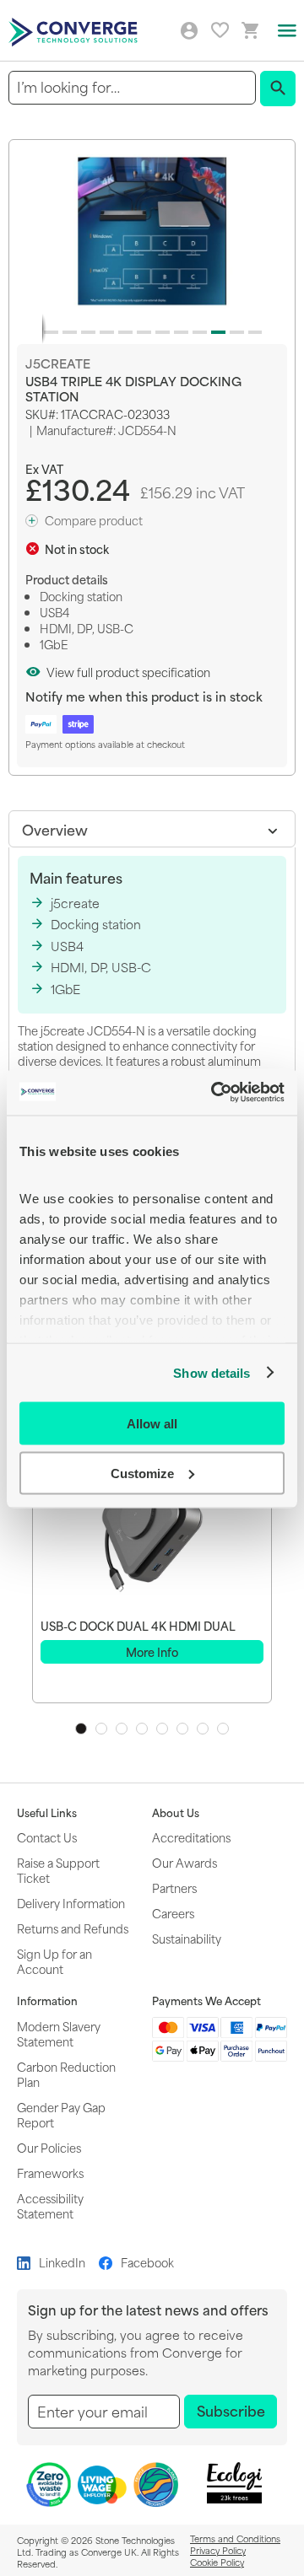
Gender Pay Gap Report (61, 2114)
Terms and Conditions (235, 2538)
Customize (142, 1473)
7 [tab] (203, 1729)
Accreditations (191, 1837)
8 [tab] (223, 1729)
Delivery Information (71, 1903)
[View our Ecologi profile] (234, 2483)
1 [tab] (81, 1729)
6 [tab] (182, 1729)
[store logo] (75, 31)
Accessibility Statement (50, 2205)
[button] (48, 329)
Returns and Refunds (73, 1928)
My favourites (220, 30)
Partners (174, 1888)
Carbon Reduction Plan (66, 2074)
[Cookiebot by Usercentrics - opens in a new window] (214, 1092)
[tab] (152, 829)
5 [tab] (162, 1729)
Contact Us (47, 1837)
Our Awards (185, 1862)
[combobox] (132, 87)
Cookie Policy (217, 2562)
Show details (212, 1372)
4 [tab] (142, 1729)
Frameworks (50, 2173)
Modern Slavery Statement (59, 2033)
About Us (176, 1813)
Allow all (152, 1424)
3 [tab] (122, 1729)
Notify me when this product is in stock (144, 696)
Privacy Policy (218, 2550)
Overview (55, 829)
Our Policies (49, 2147)
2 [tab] (101, 1729)
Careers (173, 1913)
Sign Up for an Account (54, 1961)
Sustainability (187, 1938)
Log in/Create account (189, 31)
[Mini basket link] (251, 31)
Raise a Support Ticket (58, 1870)
